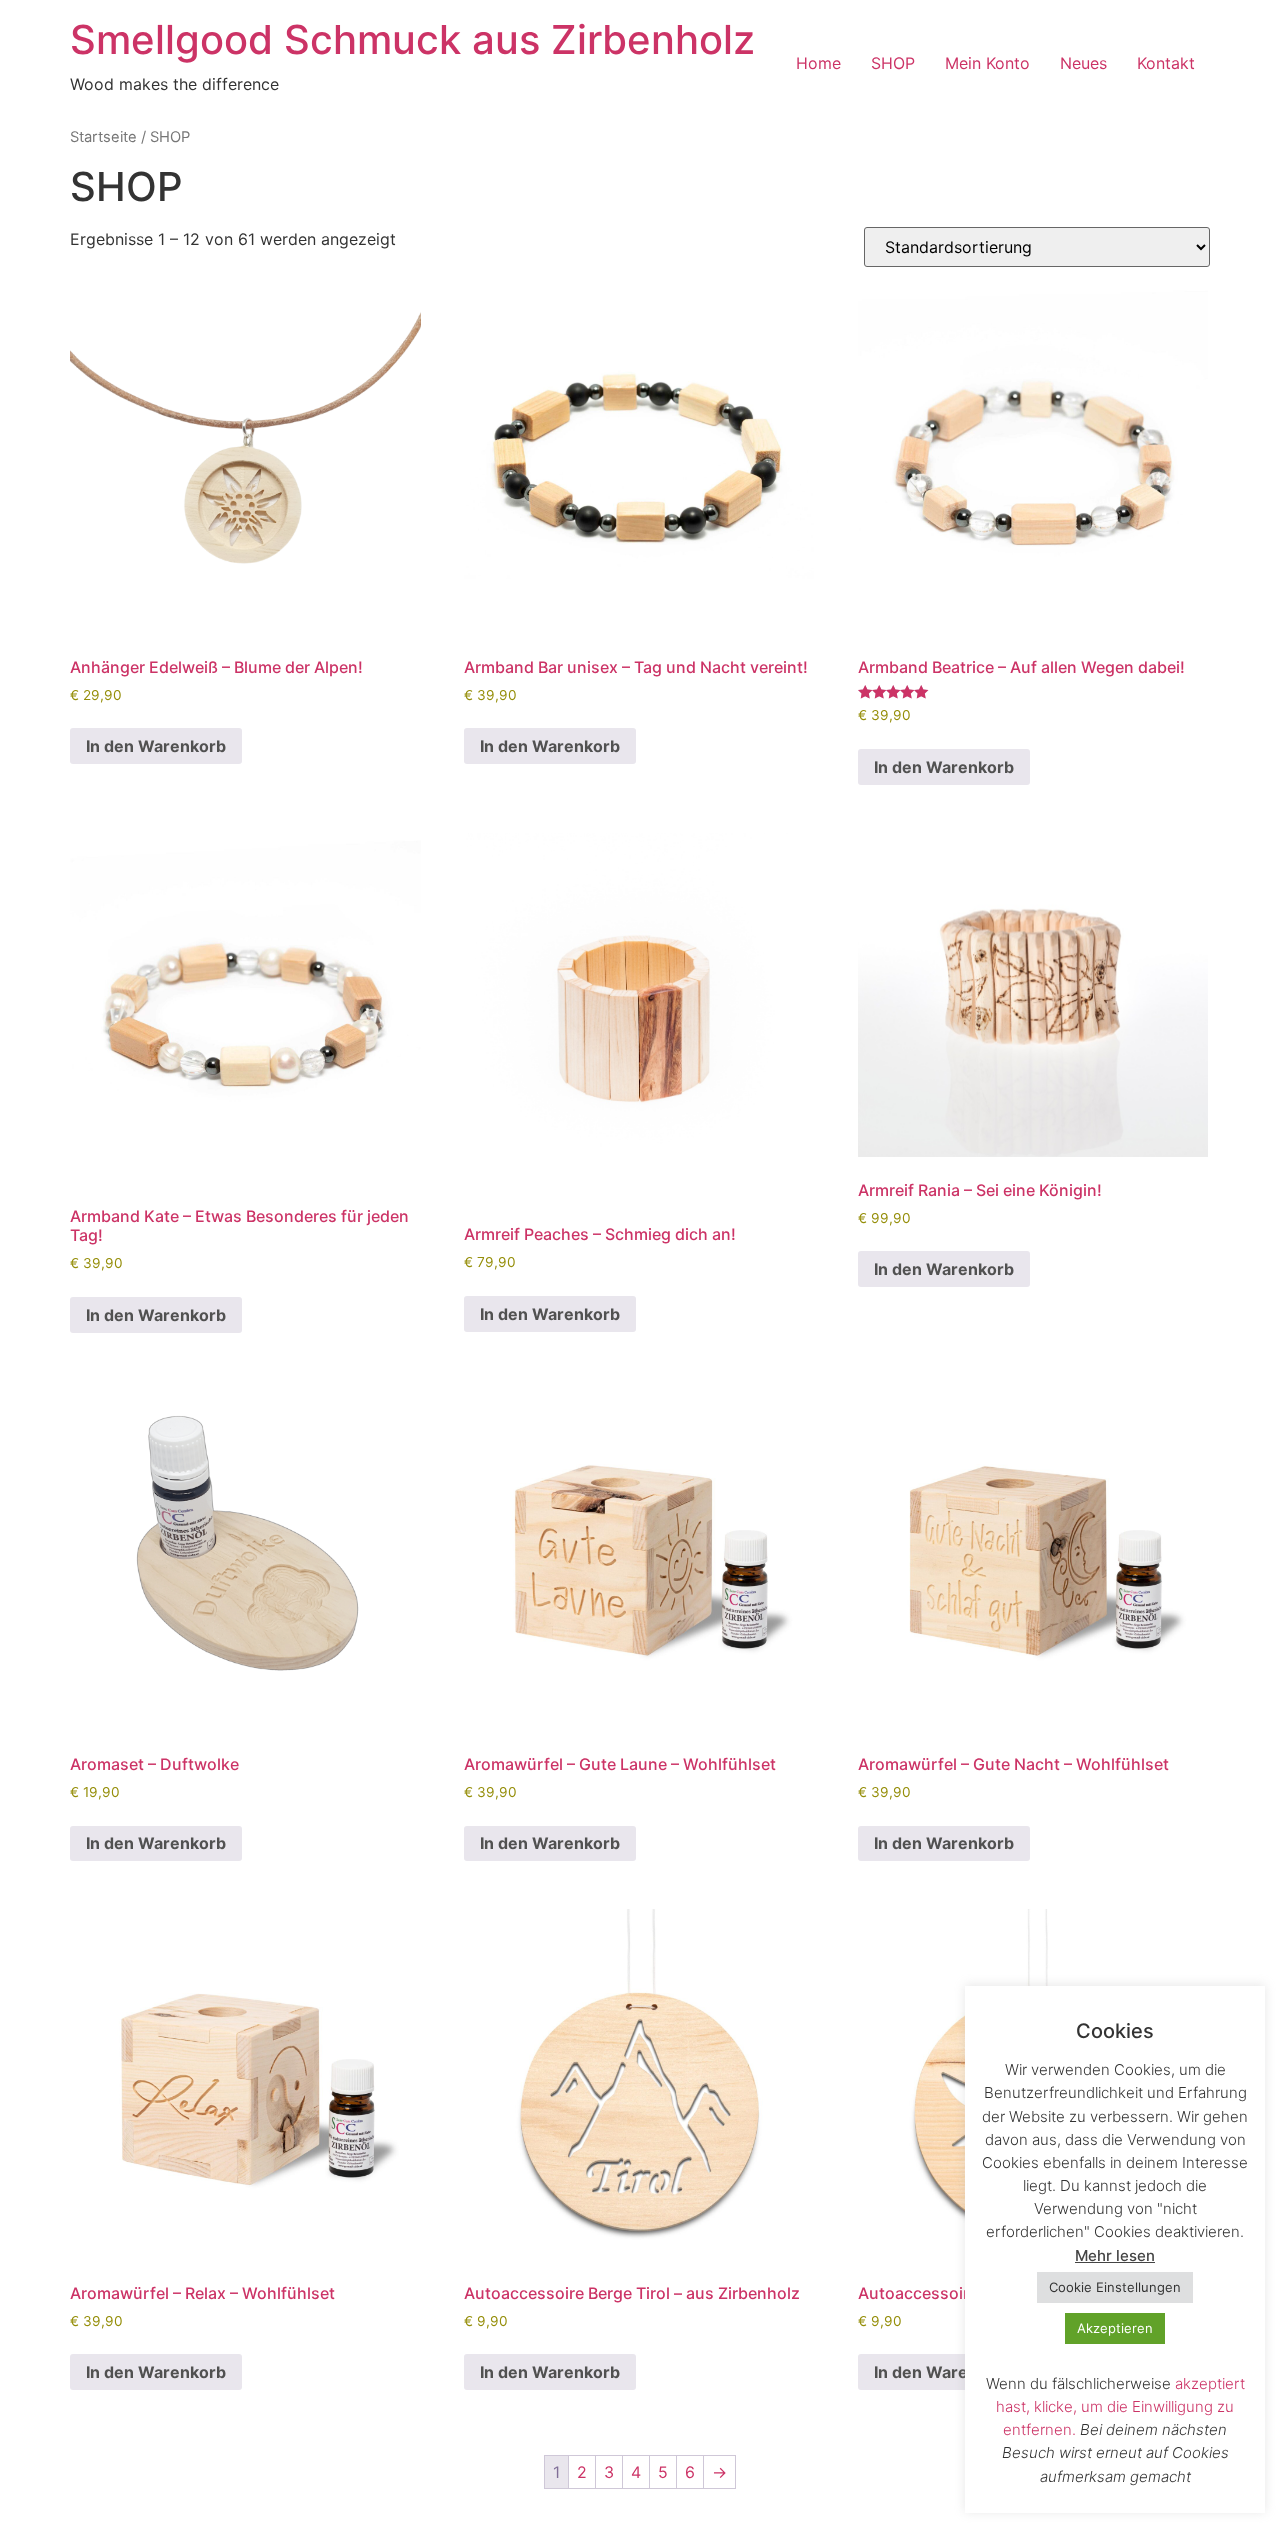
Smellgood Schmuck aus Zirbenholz (412, 39)
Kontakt (1166, 63)
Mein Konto (987, 63)
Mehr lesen (1115, 2255)
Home (818, 63)
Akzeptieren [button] (1115, 2328)
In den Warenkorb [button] (156, 746)
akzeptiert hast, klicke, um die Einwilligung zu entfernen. (1120, 2406)
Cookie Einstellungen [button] (1115, 2287)
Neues (1083, 63)
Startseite (103, 137)
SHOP (893, 63)
